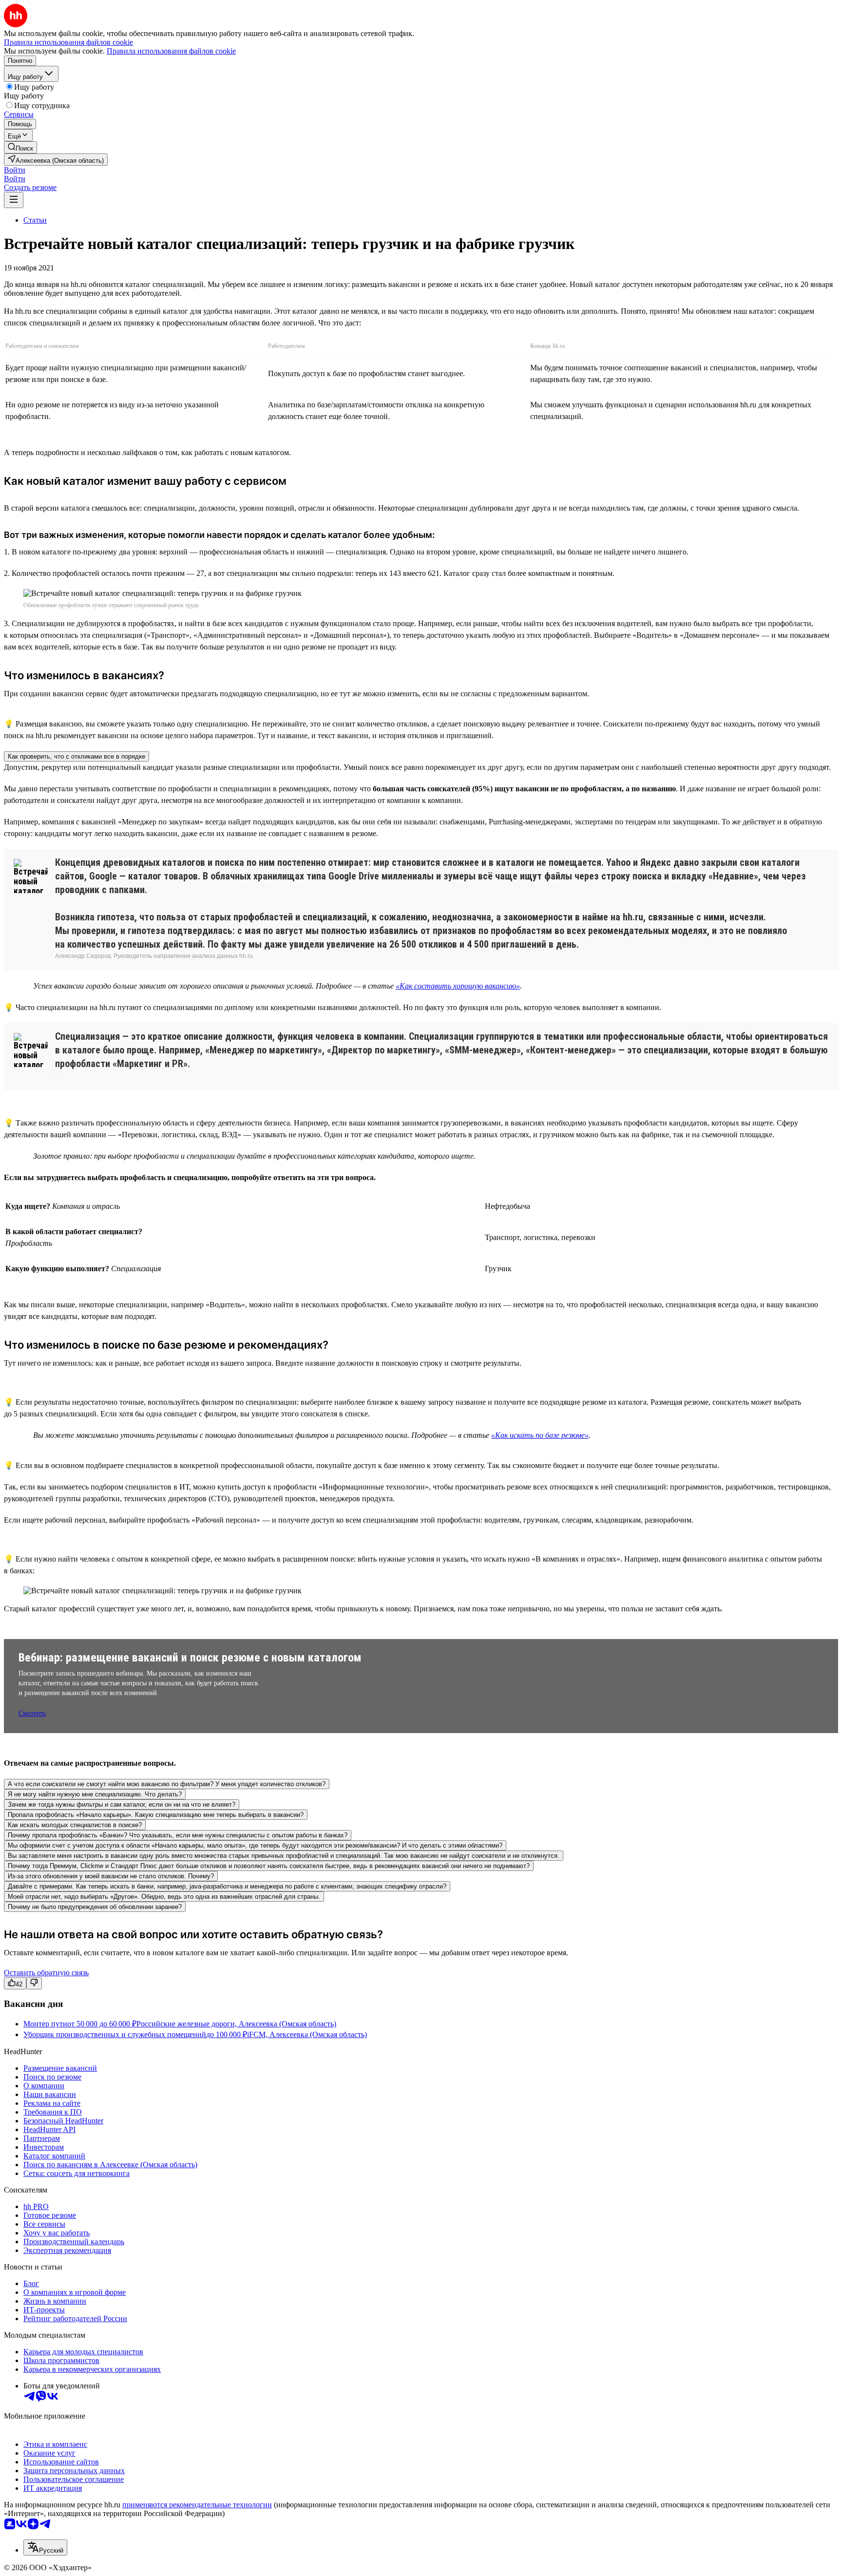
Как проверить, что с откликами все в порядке (77, 756)
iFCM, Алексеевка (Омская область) (307, 2034)
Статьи (35, 220)
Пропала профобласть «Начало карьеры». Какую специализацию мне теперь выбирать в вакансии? (156, 1815)
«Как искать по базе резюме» (540, 1435)
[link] (20, 147)
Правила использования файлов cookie (171, 51)
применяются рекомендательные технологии (197, 2505)
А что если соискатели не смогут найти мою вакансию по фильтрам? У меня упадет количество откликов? (167, 1784)
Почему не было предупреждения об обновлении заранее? (95, 1907)
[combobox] (45, 2547)
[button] (15, 170)
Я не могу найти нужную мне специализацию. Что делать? (95, 1794)
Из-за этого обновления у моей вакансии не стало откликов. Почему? (111, 1876)
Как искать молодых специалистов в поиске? (75, 1825)
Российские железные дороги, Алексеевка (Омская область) (236, 2024)
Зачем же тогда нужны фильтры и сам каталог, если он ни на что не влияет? (122, 1804)
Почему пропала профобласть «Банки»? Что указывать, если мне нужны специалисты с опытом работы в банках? (178, 1835)
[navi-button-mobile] (14, 200)
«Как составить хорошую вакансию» (458, 986)
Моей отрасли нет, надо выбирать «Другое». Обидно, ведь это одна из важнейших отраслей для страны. (164, 1897)
